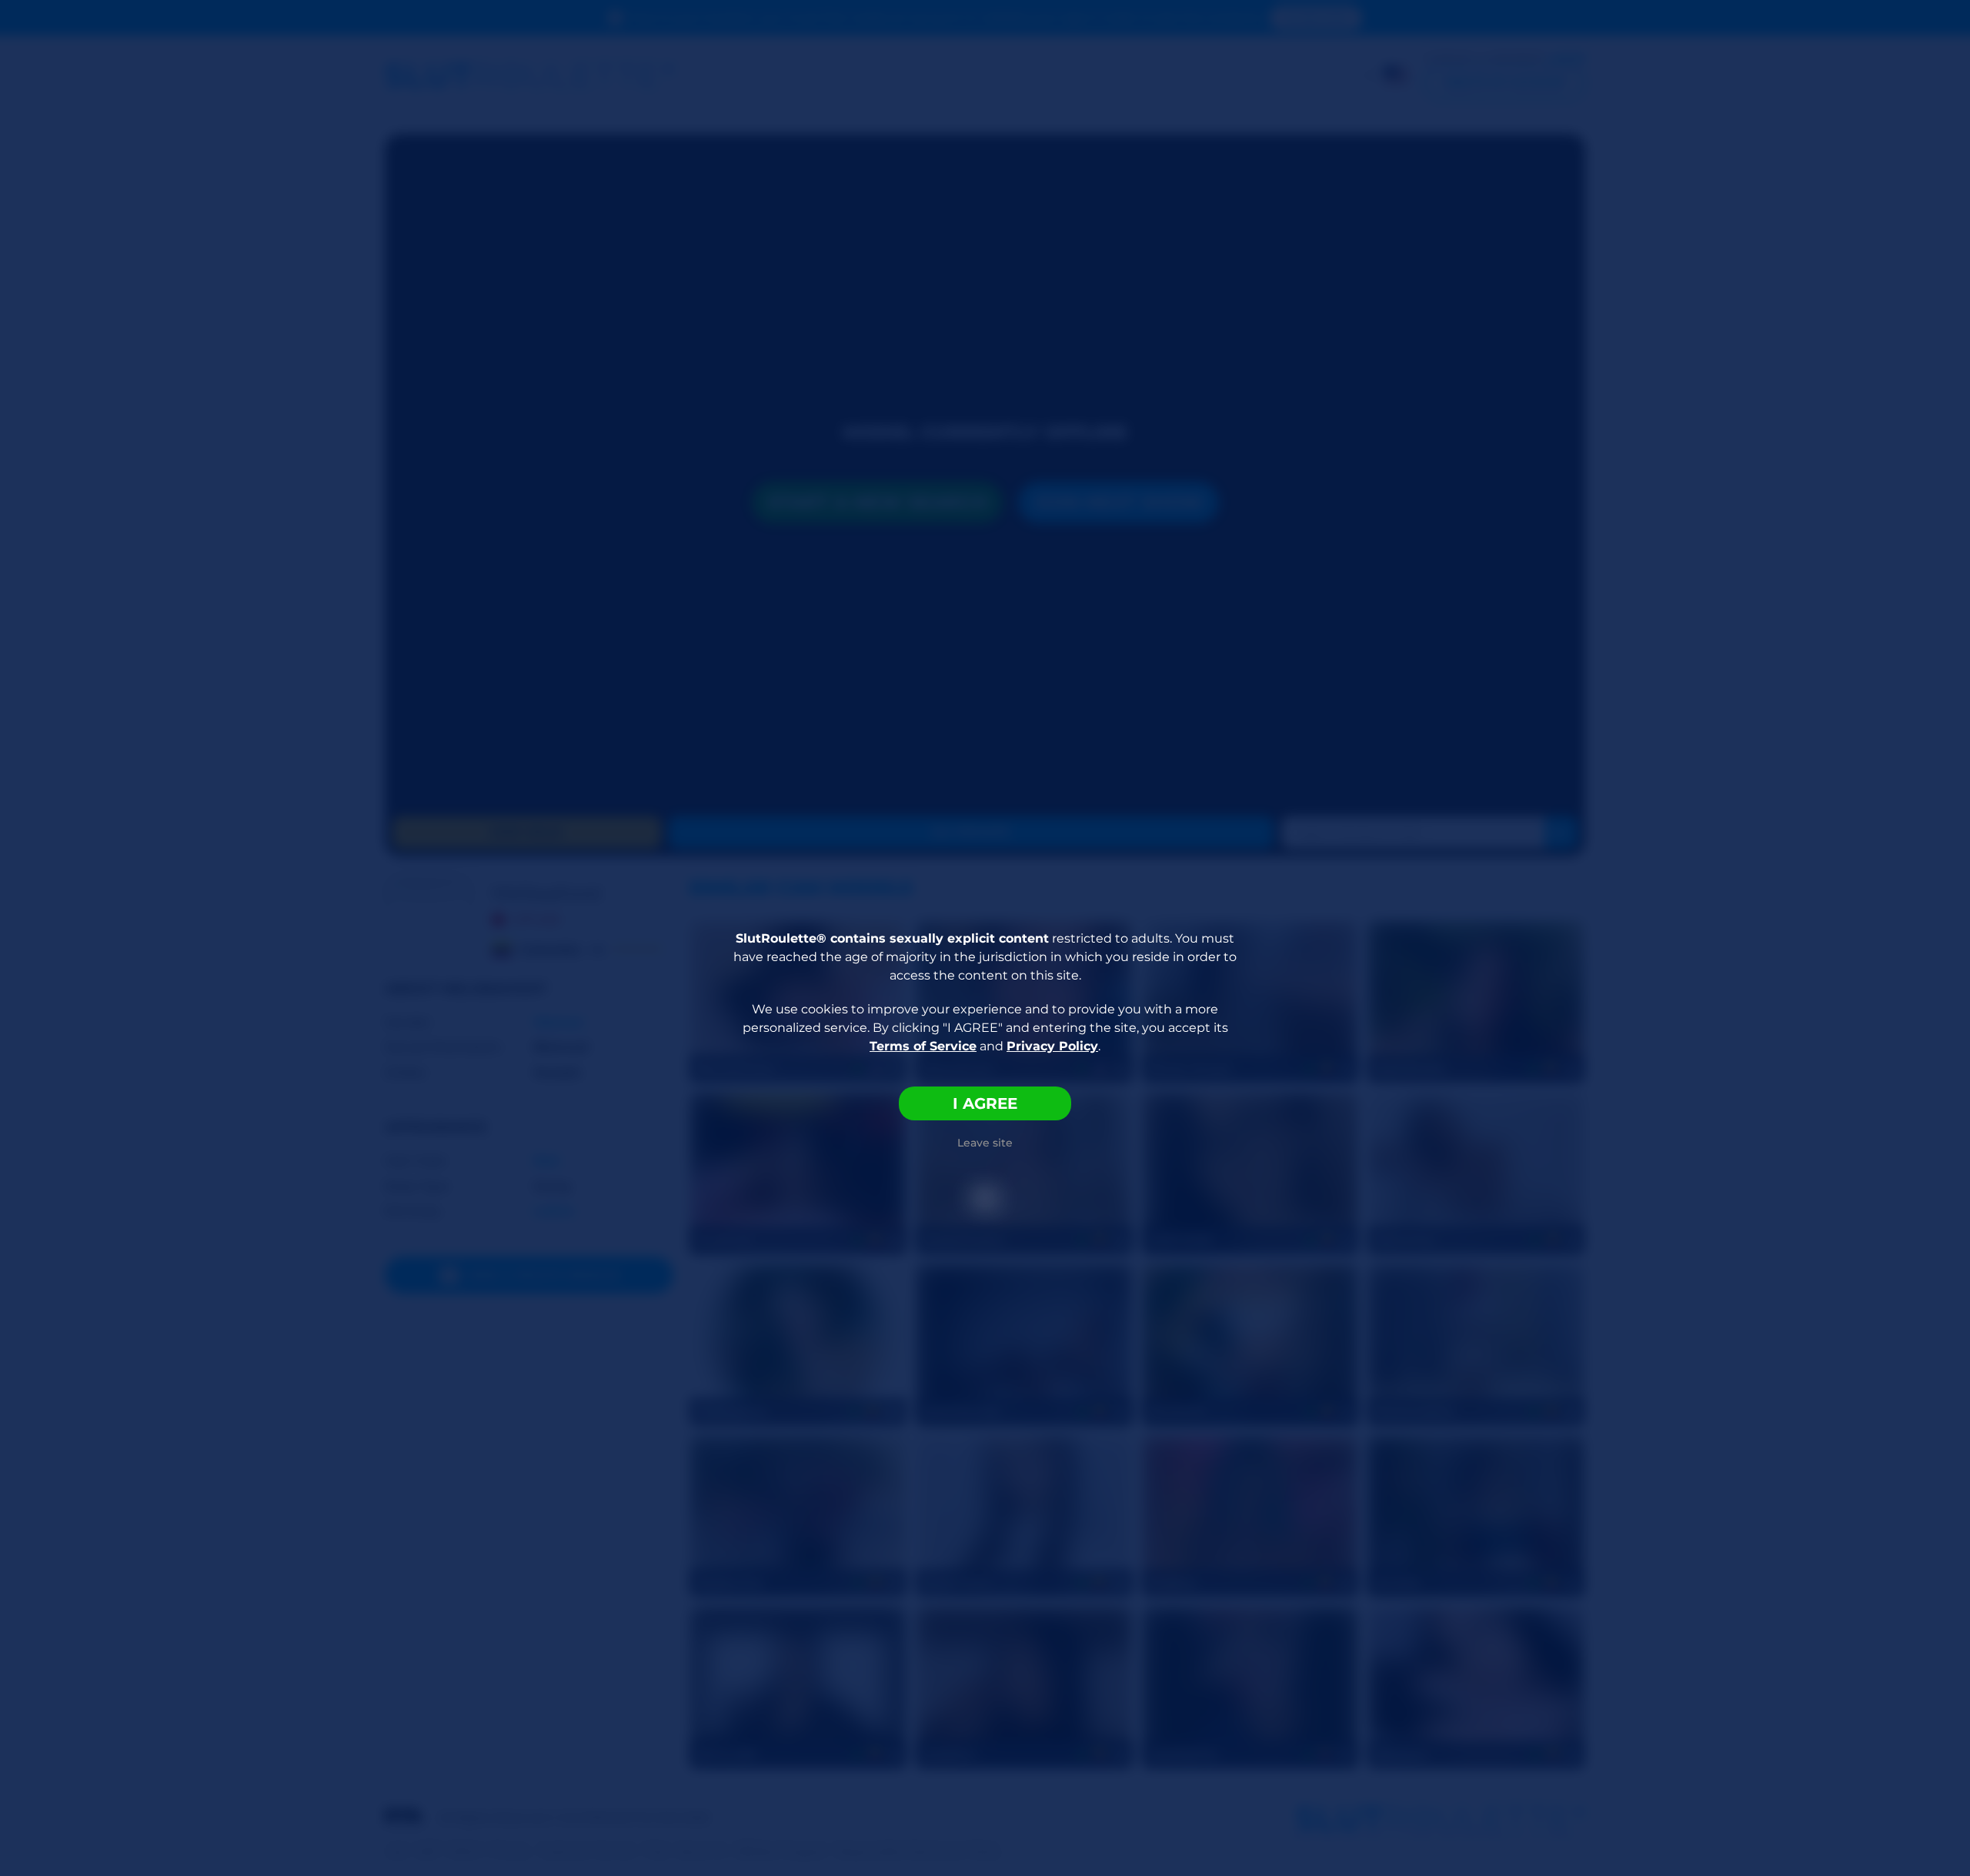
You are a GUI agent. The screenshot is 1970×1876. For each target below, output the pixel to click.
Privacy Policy (1052, 1046)
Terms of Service (923, 1046)
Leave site (985, 1143)
